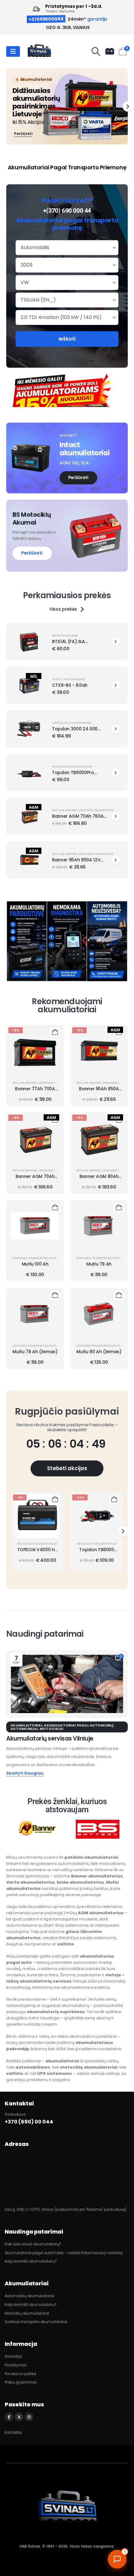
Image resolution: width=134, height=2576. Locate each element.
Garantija (13, 2356)
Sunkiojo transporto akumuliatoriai (36, 2322)
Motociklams (67, 635)
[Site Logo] (39, 52)
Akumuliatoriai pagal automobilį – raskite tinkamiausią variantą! (64, 2253)
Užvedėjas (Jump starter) (72, 723)
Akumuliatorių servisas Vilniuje (50, 1738)
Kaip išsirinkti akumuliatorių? (31, 2261)
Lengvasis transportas (96, 810)
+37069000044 (46, 19)
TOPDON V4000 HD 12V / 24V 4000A (38, 1553)
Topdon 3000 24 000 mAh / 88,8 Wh (75, 732)
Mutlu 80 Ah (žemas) (99, 1352)
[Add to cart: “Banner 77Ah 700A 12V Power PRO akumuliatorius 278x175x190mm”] (55, 1032)
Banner (71, 810)
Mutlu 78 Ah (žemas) (35, 1352)
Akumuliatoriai (26, 1725)
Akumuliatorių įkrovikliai (72, 766)
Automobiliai (24, 1729)
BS (54, 635)
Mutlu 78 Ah (99, 1264)
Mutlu (54, 1258)
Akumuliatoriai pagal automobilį (79, 1725)
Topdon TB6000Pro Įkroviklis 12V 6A (73, 775)
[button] (96, 51)
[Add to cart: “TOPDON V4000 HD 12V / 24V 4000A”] (55, 1499)
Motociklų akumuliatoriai (27, 2313)
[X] (19, 2417)
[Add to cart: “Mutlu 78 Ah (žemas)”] (55, 1295)
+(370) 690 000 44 (67, 211)
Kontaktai (13, 2433)
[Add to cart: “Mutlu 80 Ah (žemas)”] (119, 1295)
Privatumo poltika (20, 2374)
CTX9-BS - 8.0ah (70, 685)
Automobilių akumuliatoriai (29, 2296)
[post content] (35, 1052)
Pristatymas (16, 2365)
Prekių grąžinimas (21, 2382)
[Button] (116, 642)
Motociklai (52, 1729)
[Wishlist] (110, 51)
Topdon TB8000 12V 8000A (96, 1553)
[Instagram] (29, 2417)
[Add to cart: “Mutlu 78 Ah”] (119, 1207)
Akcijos (58, 810)
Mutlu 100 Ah (35, 1264)
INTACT (57, 679)
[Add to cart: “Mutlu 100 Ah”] (55, 1207)
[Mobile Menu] (13, 51)
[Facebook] (9, 2417)
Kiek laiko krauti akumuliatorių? (33, 2244)
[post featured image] (29, 642)
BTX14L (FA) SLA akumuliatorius (69, 644)
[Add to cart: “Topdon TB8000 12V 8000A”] (114, 1499)
